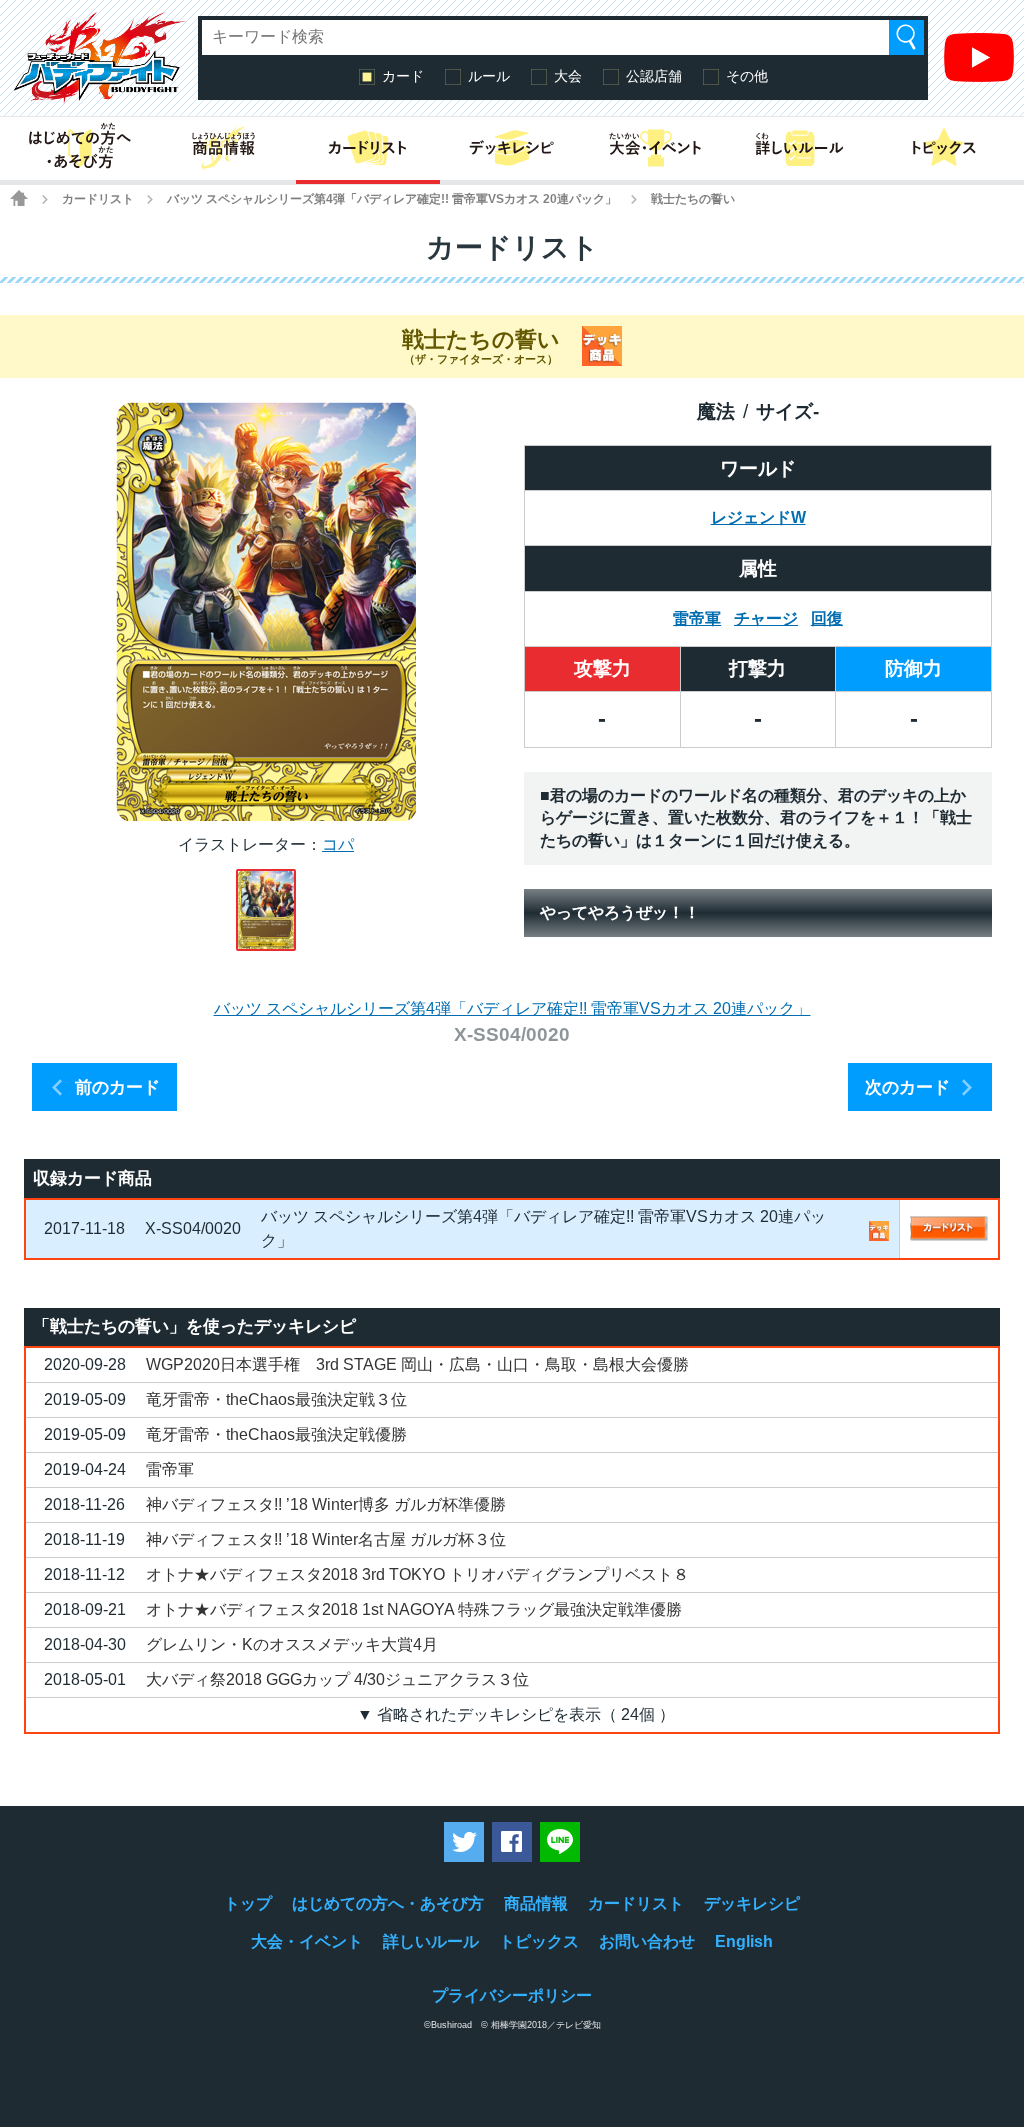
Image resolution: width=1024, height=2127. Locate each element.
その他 (747, 76)
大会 (568, 76)
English (744, 1941)
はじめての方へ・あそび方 (388, 1903)
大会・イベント (307, 1941)
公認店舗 (654, 76)
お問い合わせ (647, 1941)
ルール (489, 76)
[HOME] (19, 198)
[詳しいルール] (800, 148)
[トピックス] (944, 148)
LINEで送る (560, 1842)
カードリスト (98, 199)
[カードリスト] (368, 148)
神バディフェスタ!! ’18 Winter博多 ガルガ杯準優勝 (326, 1504)
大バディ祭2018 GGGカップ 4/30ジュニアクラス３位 (337, 1679)
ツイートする (464, 1842)
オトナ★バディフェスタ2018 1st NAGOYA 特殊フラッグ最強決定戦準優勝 (414, 1609)
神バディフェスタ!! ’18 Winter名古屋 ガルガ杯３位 (326, 1539)
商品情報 (536, 1903)
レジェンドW (758, 517)
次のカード (907, 1087)
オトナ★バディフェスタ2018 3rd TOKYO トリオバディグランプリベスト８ (417, 1574)
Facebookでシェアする (512, 1842)
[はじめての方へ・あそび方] (80, 148)
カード (403, 76)
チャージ (766, 618)
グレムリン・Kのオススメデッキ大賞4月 (292, 1644)
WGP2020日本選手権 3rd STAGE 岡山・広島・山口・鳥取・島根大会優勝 (417, 1364)
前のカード (117, 1087)
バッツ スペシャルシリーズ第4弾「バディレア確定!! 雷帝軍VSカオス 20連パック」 (392, 199)
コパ (338, 844)
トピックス (539, 1941)
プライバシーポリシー (512, 1995)
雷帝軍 (697, 618)
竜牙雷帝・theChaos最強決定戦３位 (276, 1399)
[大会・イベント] (656, 148)
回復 (827, 618)
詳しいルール (431, 1941)
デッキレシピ (752, 1903)
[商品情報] (224, 148)
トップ (248, 1903)
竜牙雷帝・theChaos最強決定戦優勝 (276, 1434)
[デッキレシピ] (512, 148)
